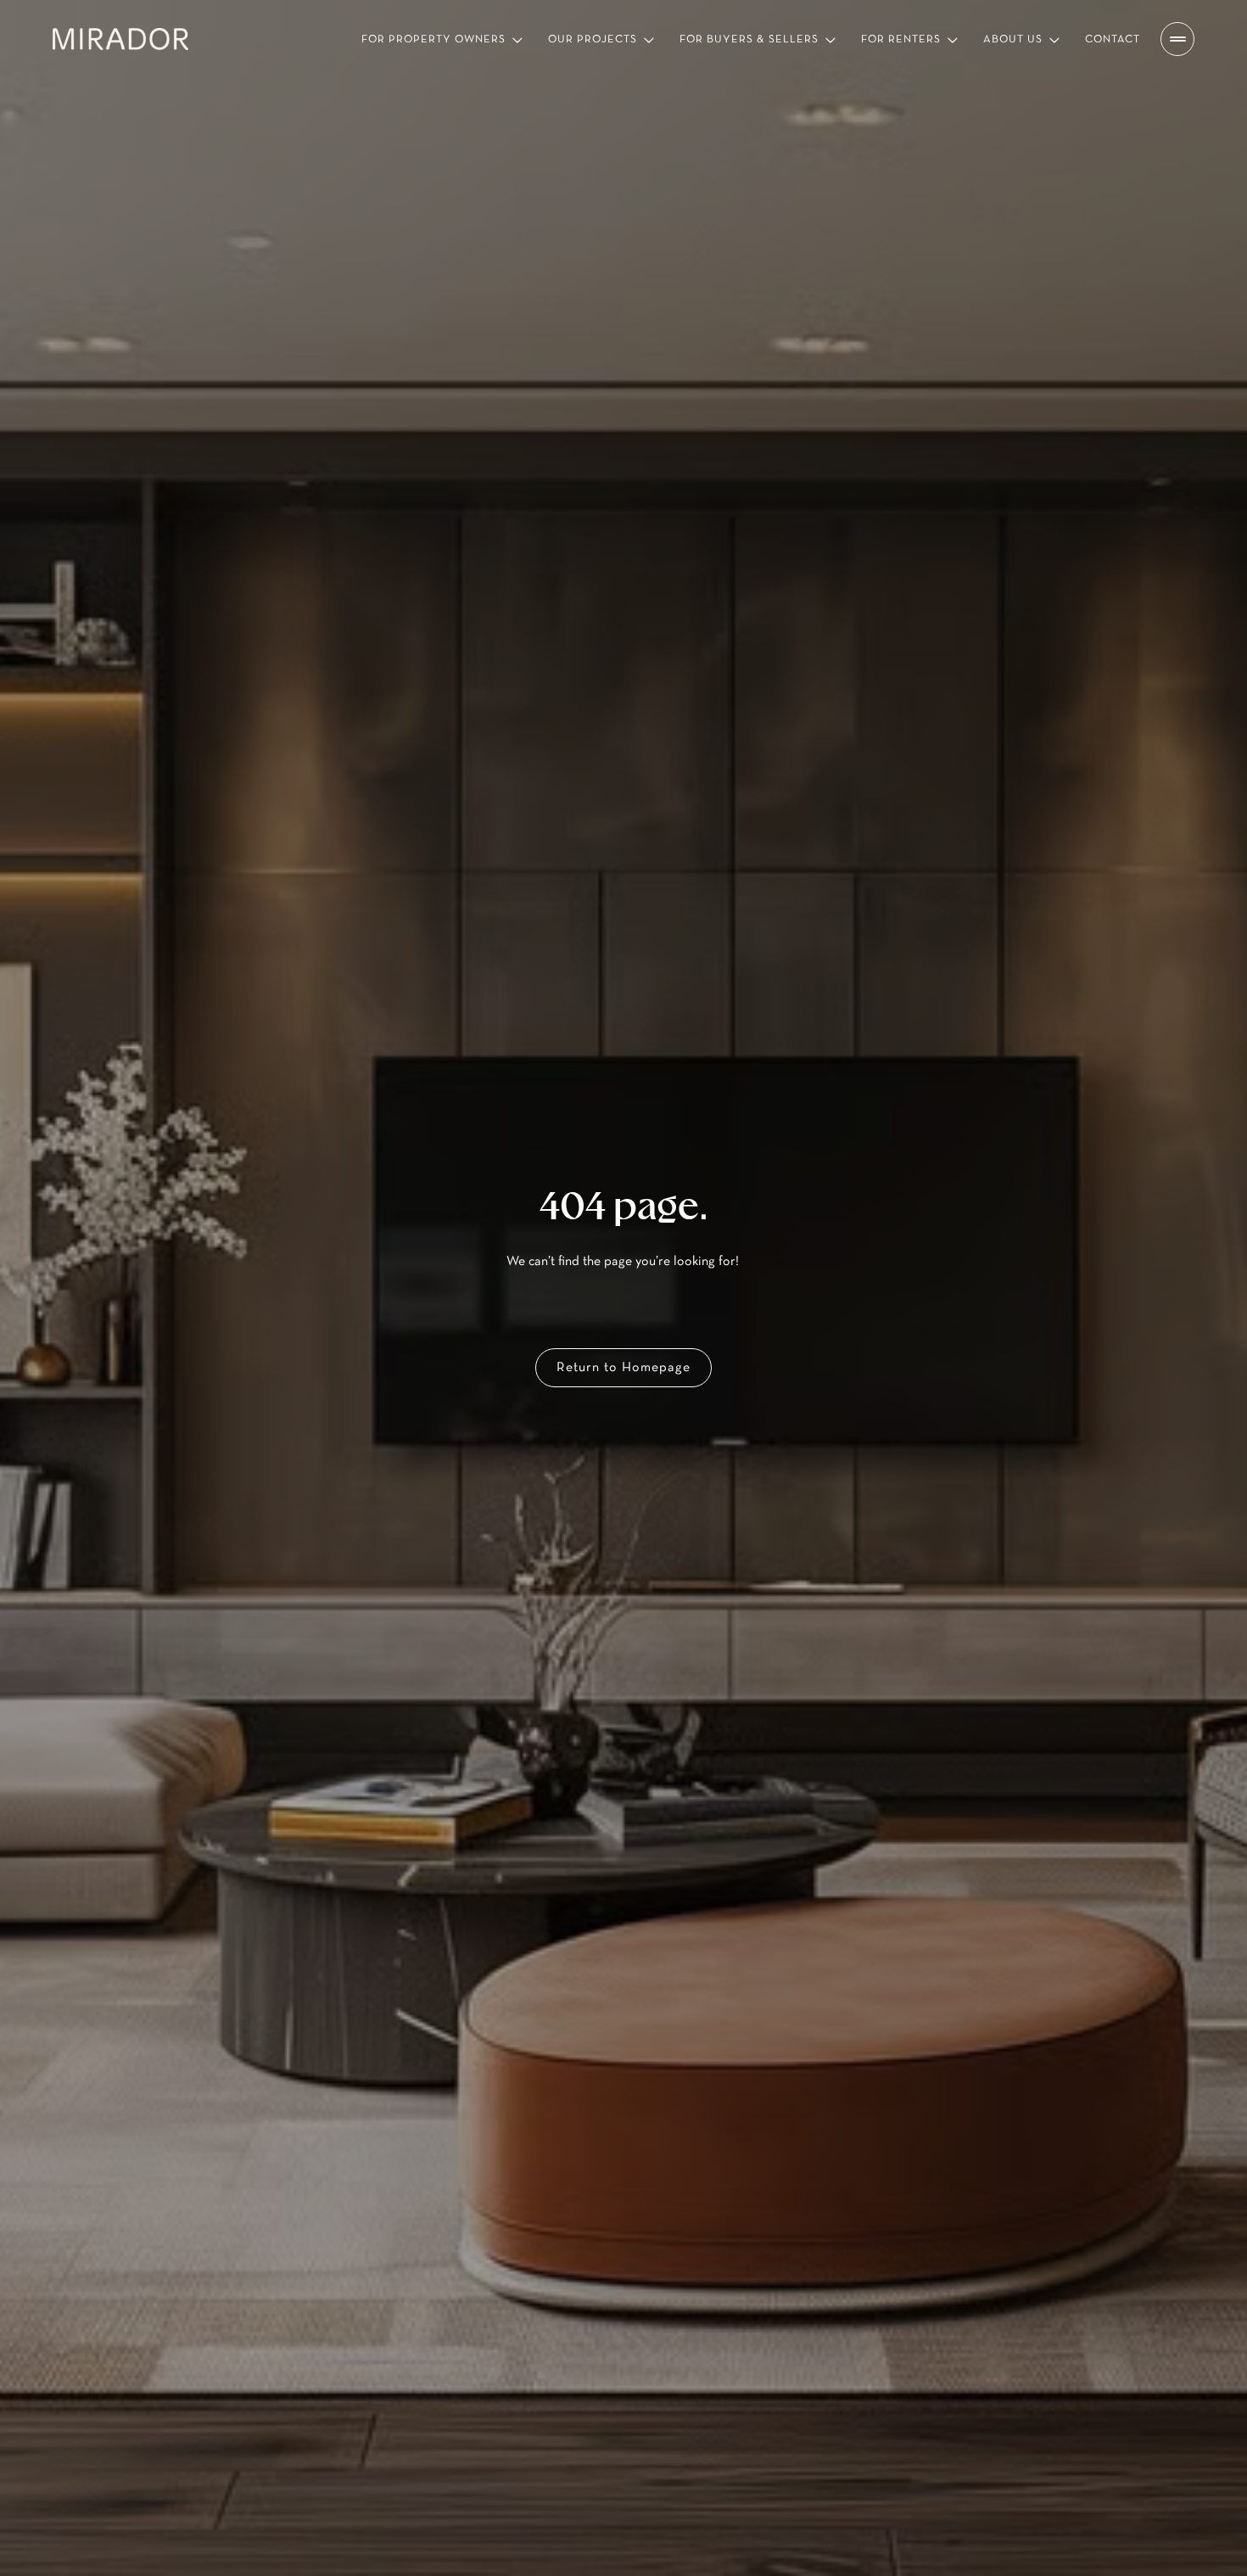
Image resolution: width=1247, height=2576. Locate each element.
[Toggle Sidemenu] (1177, 39)
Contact (1113, 39)
